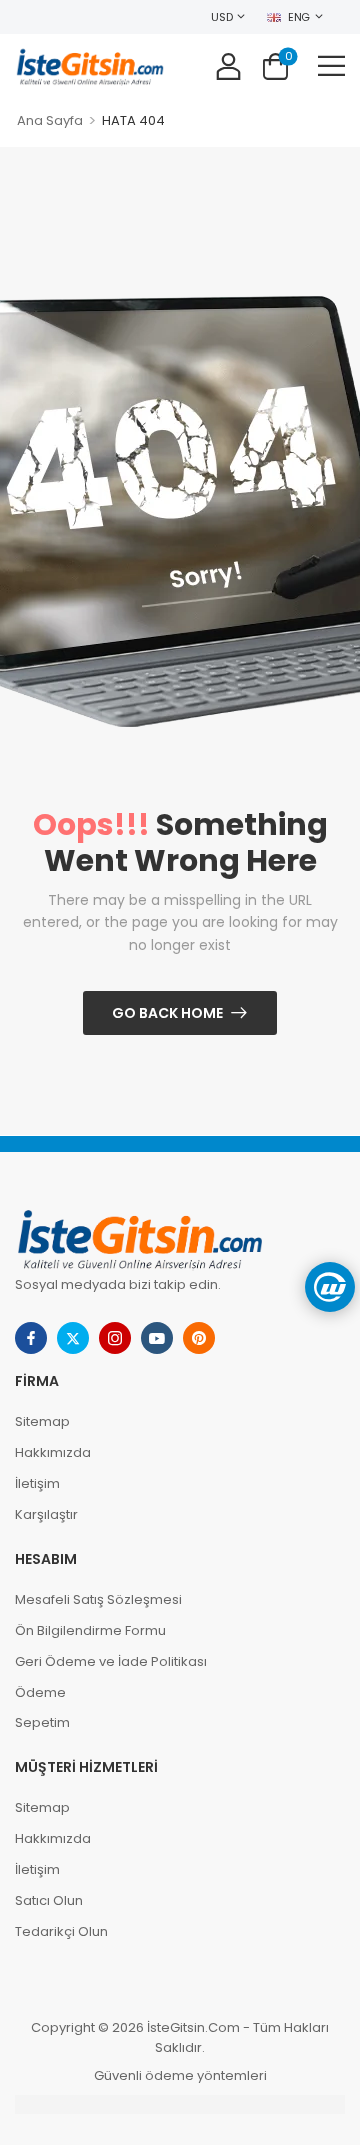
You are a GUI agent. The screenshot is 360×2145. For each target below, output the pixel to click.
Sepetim (42, 1722)
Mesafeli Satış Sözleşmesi (98, 1599)
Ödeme (40, 1692)
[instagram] (115, 1338)
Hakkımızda (53, 1452)
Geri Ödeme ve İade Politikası (111, 1661)
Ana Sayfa (50, 120)
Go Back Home (167, 1013)
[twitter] (73, 1338)
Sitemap (42, 1421)
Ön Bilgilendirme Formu (90, 1630)
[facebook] (31, 1338)
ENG (299, 17)
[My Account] (228, 65)
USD (221, 17)
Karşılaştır (46, 1514)
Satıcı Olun (49, 1900)
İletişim (37, 1483)
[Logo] (90, 65)
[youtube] (157, 1338)
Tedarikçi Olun (61, 1931)
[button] (331, 65)
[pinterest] (199, 1338)
